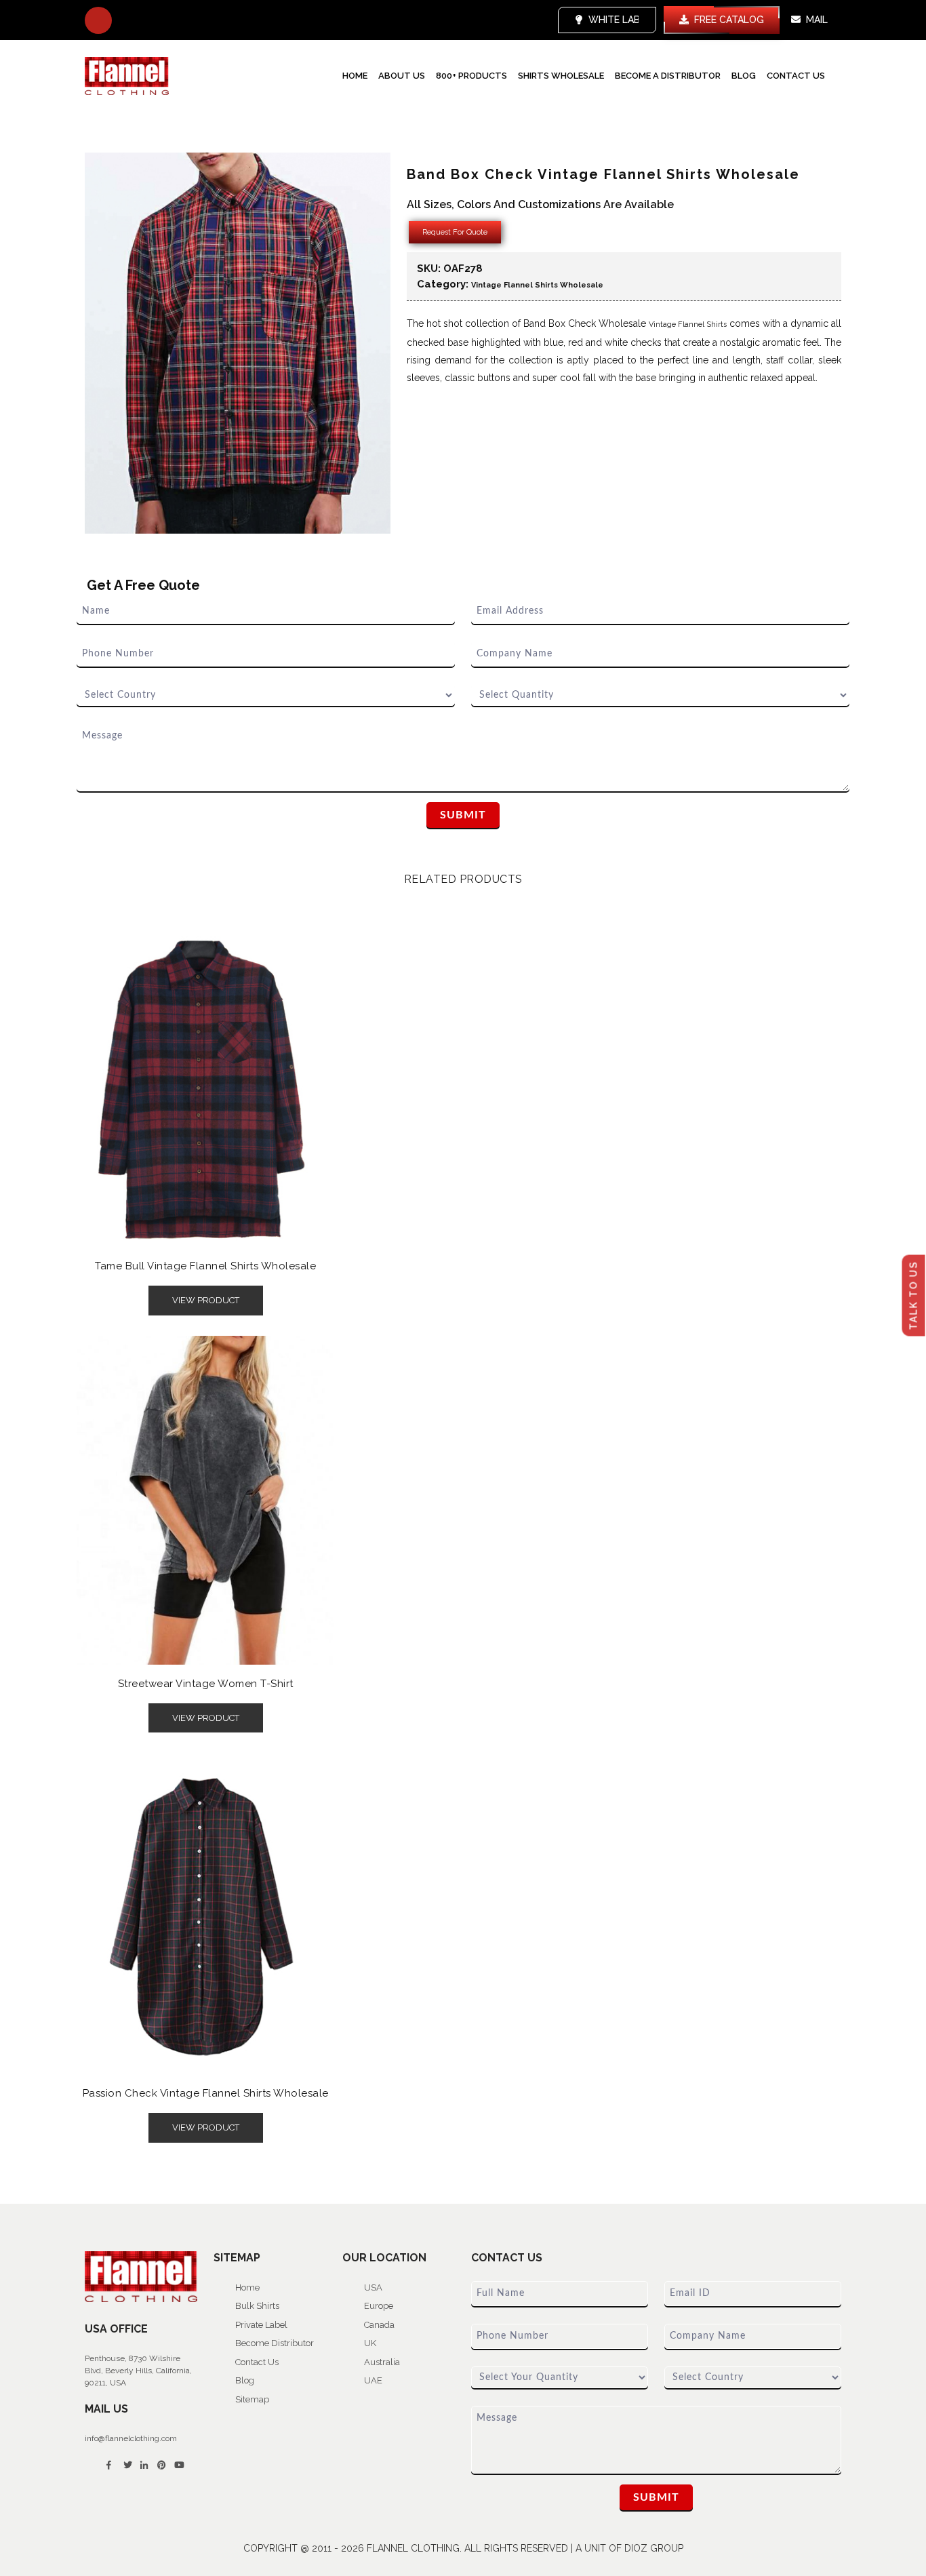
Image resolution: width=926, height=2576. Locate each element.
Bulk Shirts (257, 2306)
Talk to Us (914, 1295)
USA (373, 2287)
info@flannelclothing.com (131, 2438)
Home (355, 76)
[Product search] (98, 20)
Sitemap (252, 2399)
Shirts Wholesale (561, 76)
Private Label (261, 2325)
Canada (379, 2325)
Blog (744, 76)
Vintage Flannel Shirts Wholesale (537, 285)
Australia (382, 2362)
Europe (379, 2306)
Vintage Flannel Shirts (688, 324)
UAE (373, 2380)
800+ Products (471, 76)
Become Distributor (275, 2343)
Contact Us (796, 76)
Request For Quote (455, 232)
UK (370, 2343)
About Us (402, 76)
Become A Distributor (668, 76)
